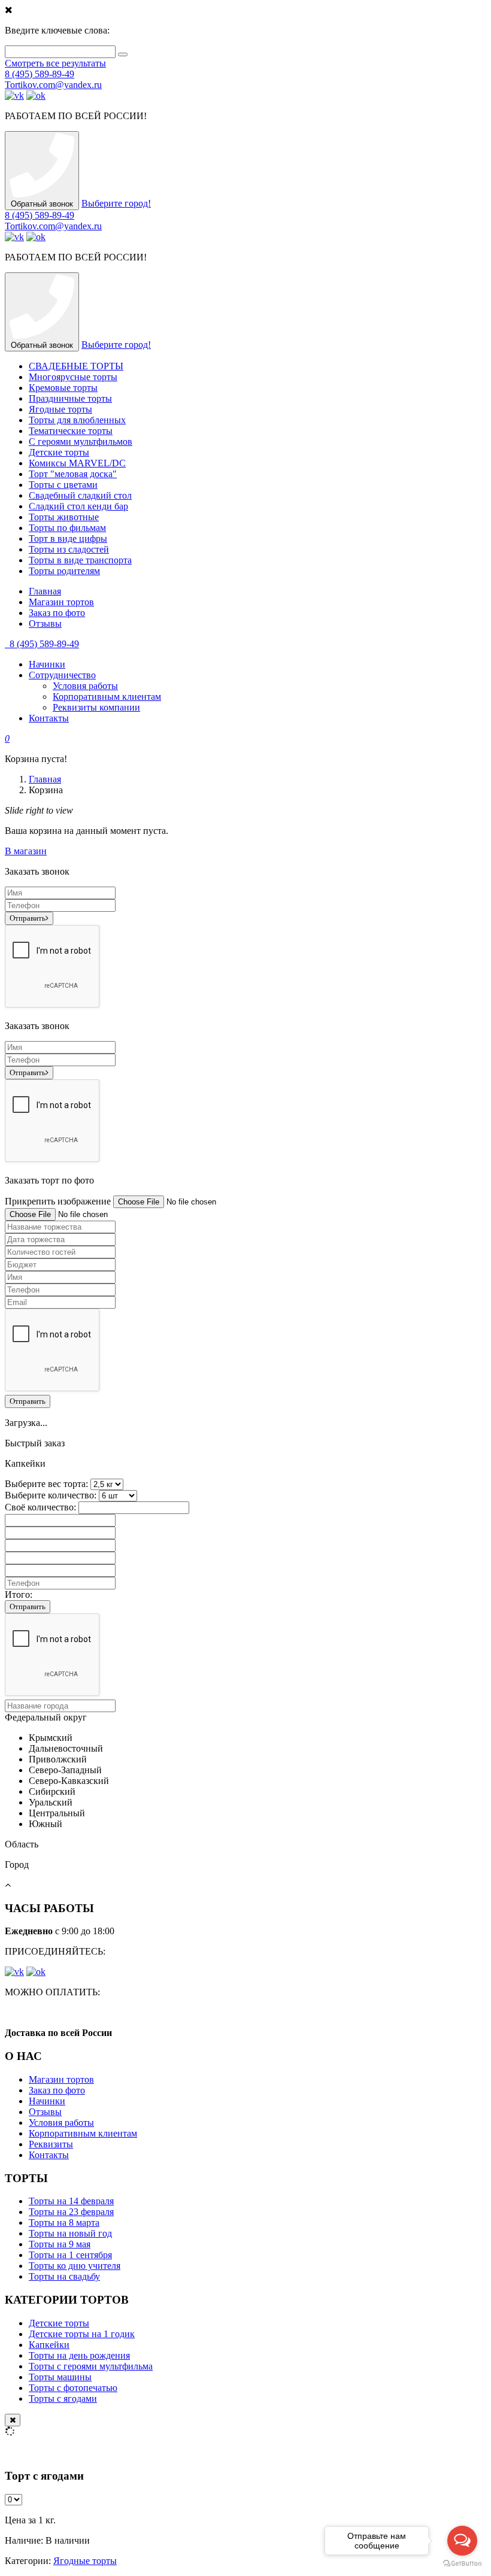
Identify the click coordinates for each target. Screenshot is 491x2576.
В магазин (26, 851)
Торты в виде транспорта (80, 560)
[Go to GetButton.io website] (462, 2564)
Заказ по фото (57, 613)
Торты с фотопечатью (73, 2388)
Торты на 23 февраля (71, 2212)
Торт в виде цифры (68, 538)
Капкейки (49, 2345)
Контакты (49, 718)
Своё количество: (40, 1507)
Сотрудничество (62, 675)
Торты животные (64, 517)
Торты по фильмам (67, 528)
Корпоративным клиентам (107, 697)
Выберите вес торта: (46, 1484)
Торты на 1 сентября (70, 2255)
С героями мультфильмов (81, 442)
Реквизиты (51, 2144)
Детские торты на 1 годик (82, 2334)
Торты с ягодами (63, 2398)
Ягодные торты (60, 409)
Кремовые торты (63, 388)
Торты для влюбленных (77, 420)
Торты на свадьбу (64, 2276)
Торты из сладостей (69, 549)
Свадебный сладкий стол (80, 495)
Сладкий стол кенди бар (78, 506)
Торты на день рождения (79, 2355)
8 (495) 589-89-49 (40, 74)
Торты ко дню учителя (75, 2266)
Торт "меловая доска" (73, 474)
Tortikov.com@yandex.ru (53, 85)
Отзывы (45, 623)
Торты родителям (64, 571)
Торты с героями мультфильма (91, 2366)
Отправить (28, 918)
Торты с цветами (63, 485)
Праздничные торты (70, 398)
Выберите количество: (51, 1495)
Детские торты (59, 452)
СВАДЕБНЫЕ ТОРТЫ (76, 366)
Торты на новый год (70, 2233)
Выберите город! (116, 203)
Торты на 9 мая (60, 2244)
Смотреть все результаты (55, 63)
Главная (45, 591)
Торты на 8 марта (64, 2222)
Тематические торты (71, 431)
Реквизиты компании (96, 707)
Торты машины (60, 2377)
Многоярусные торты (73, 377)
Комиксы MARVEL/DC (77, 463)
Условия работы (85, 686)
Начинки (47, 664)
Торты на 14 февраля (71, 2201)
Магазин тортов (61, 602)
